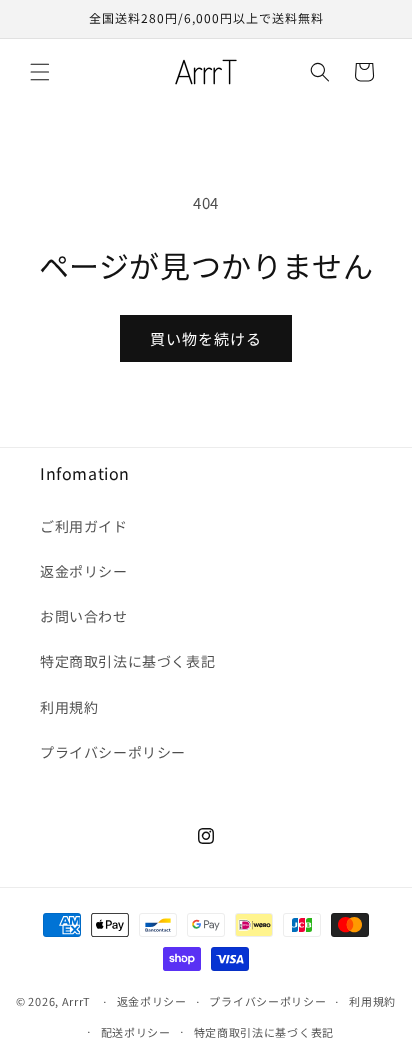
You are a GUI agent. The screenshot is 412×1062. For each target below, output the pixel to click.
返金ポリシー (84, 571)
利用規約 (69, 707)
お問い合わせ (84, 616)
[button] (40, 72)
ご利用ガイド (84, 526)
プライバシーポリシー (113, 752)
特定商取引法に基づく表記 (127, 661)
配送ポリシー (136, 1032)
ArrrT (77, 1001)
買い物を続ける (206, 338)
